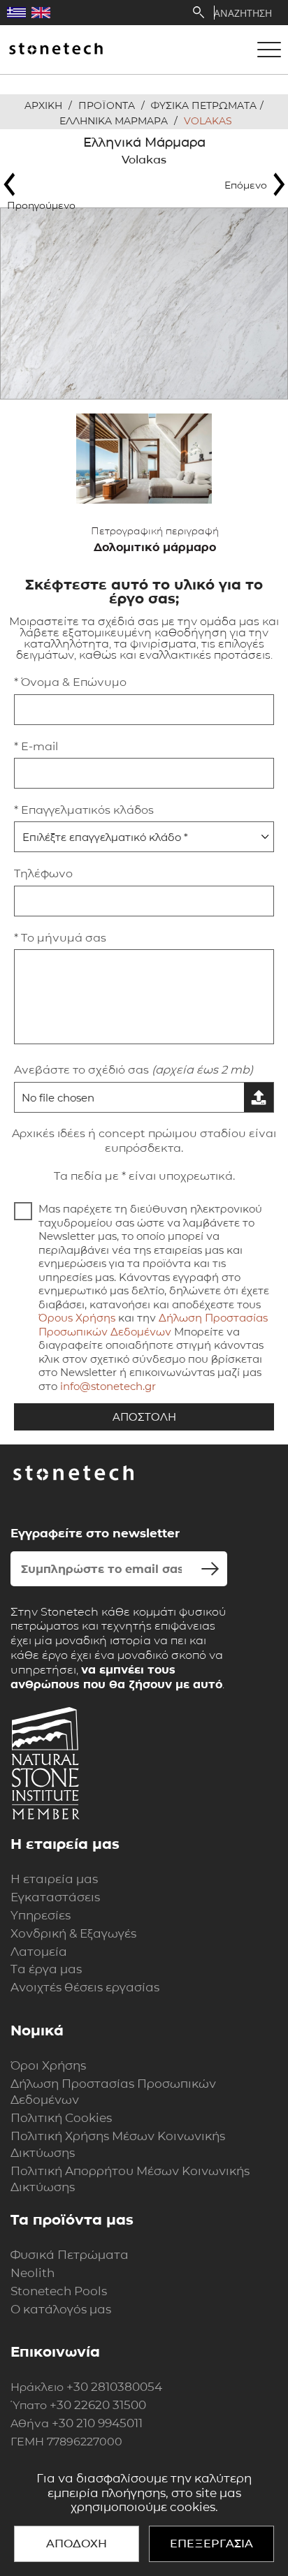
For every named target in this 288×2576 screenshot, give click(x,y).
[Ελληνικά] (16, 13)
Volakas (208, 121)
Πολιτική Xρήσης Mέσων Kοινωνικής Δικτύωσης (118, 2144)
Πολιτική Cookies (61, 2118)
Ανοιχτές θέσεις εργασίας (85, 1987)
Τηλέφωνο (43, 873)
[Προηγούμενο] (45, 184)
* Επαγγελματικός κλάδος (84, 810)
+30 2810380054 (114, 2387)
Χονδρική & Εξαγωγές (73, 1933)
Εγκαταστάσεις (55, 1897)
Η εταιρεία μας (54, 1879)
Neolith (33, 2273)
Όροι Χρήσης (48, 2065)
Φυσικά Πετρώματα (70, 2255)
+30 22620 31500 (98, 2405)
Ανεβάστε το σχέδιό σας (134, 1070)
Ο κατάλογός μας (61, 2309)
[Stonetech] (56, 50)
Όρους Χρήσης (77, 1318)
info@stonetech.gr (108, 1386)
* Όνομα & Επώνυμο (70, 682)
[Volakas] (144, 303)
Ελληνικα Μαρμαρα (114, 121)
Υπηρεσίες (41, 1915)
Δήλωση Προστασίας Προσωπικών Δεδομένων (153, 1325)
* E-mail (36, 746)
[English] (41, 13)
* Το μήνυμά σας (60, 938)
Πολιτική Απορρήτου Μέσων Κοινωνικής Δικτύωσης (130, 2179)
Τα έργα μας (46, 1969)
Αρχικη (43, 105)
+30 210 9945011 (97, 2423)
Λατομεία (39, 1952)
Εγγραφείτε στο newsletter (95, 1533)
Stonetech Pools (59, 2291)
